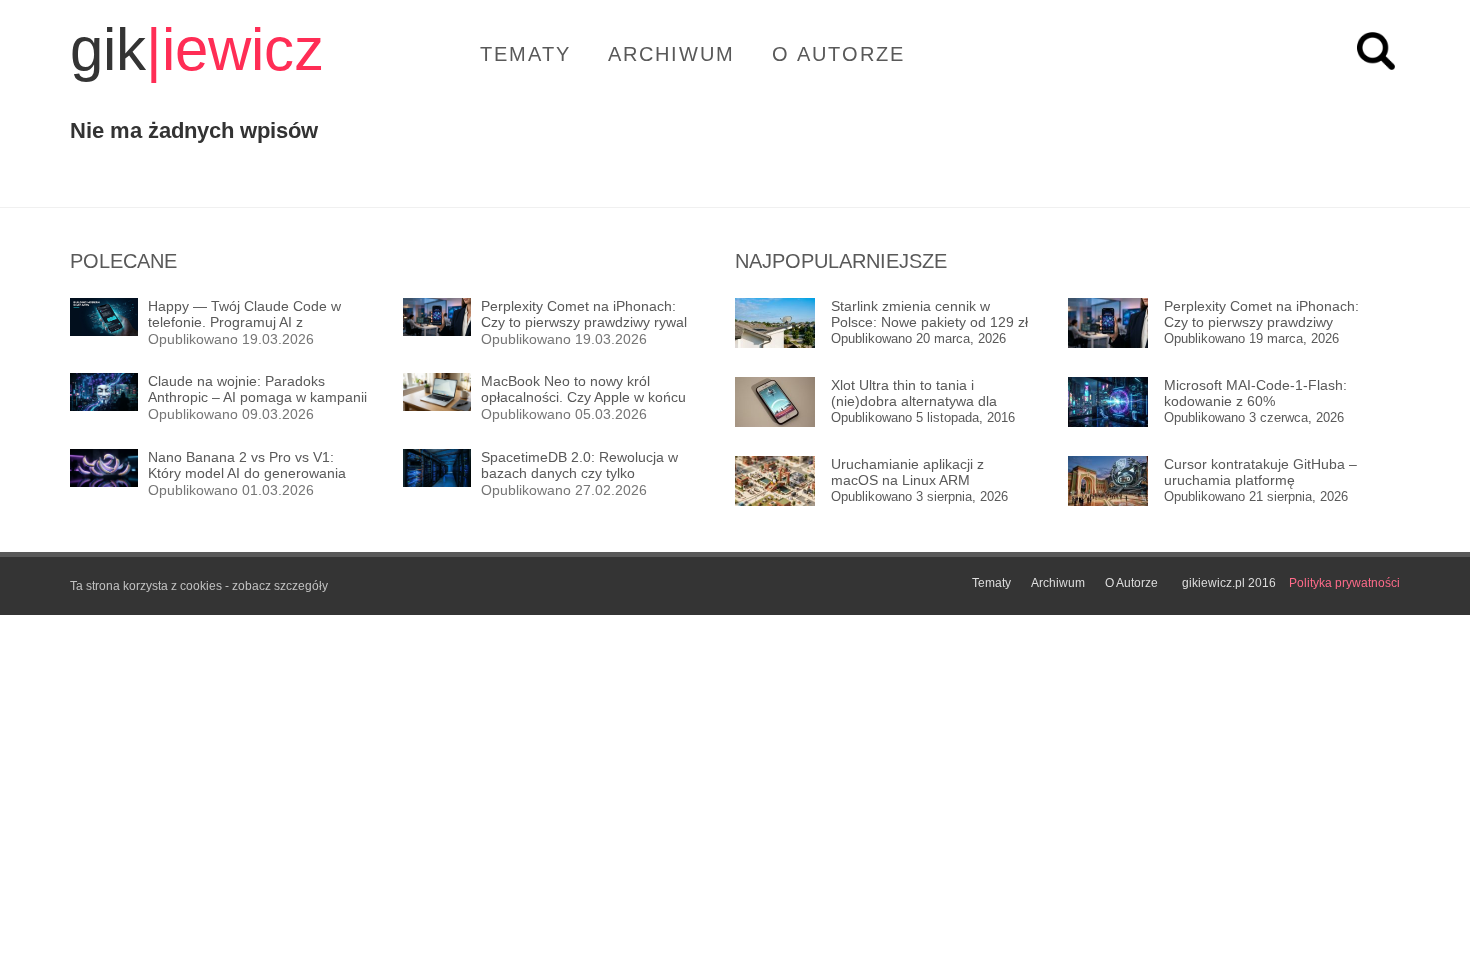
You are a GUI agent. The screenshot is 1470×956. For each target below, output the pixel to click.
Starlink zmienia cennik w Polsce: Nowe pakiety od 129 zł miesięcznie (929, 314)
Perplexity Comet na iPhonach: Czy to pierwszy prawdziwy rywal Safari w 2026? (1261, 314)
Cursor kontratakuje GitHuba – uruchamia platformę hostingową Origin (1260, 472)
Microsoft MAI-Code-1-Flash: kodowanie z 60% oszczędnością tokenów (1255, 393)
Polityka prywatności (1344, 583)
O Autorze (838, 54)
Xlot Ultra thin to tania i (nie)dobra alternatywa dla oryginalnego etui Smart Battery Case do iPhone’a (931, 393)
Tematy (525, 54)
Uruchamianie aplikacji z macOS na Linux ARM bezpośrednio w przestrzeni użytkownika (918, 472)
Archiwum (671, 54)
